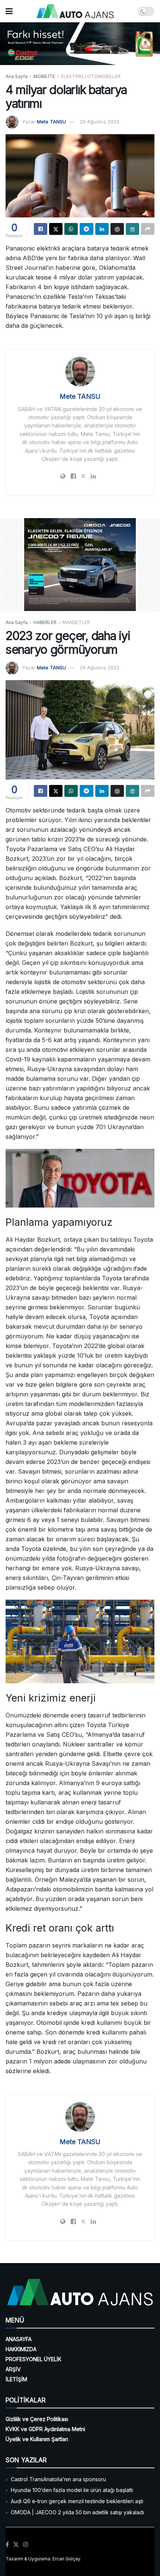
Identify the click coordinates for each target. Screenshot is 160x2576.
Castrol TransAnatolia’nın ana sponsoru (58, 2479)
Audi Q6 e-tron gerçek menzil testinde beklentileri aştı (77, 2501)
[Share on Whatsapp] (71, 229)
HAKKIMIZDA (21, 2349)
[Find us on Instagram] (26, 2545)
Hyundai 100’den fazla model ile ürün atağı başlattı (72, 2490)
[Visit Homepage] (75, 11)
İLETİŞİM (16, 2379)
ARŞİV (13, 2369)
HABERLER (45, 622)
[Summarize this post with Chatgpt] (117, 229)
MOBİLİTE (44, 76)
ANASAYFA (19, 2339)
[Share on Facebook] (41, 229)
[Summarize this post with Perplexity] (132, 229)
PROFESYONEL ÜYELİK (33, 2359)
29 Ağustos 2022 (100, 122)
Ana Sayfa (17, 76)
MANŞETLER (76, 622)
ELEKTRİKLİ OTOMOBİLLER (91, 76)
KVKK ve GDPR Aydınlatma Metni (45, 2429)
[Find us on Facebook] (7, 2545)
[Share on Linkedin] (102, 229)
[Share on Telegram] (86, 229)
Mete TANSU (51, 122)
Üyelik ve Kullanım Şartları (37, 2439)
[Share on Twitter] (56, 229)
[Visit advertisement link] (80, 44)
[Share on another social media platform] (148, 229)
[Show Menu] (9, 11)
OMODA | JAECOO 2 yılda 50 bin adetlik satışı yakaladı (77, 2512)
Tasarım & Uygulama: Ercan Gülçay (43, 2559)
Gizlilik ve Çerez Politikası (37, 2419)
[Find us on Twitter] (16, 2545)
